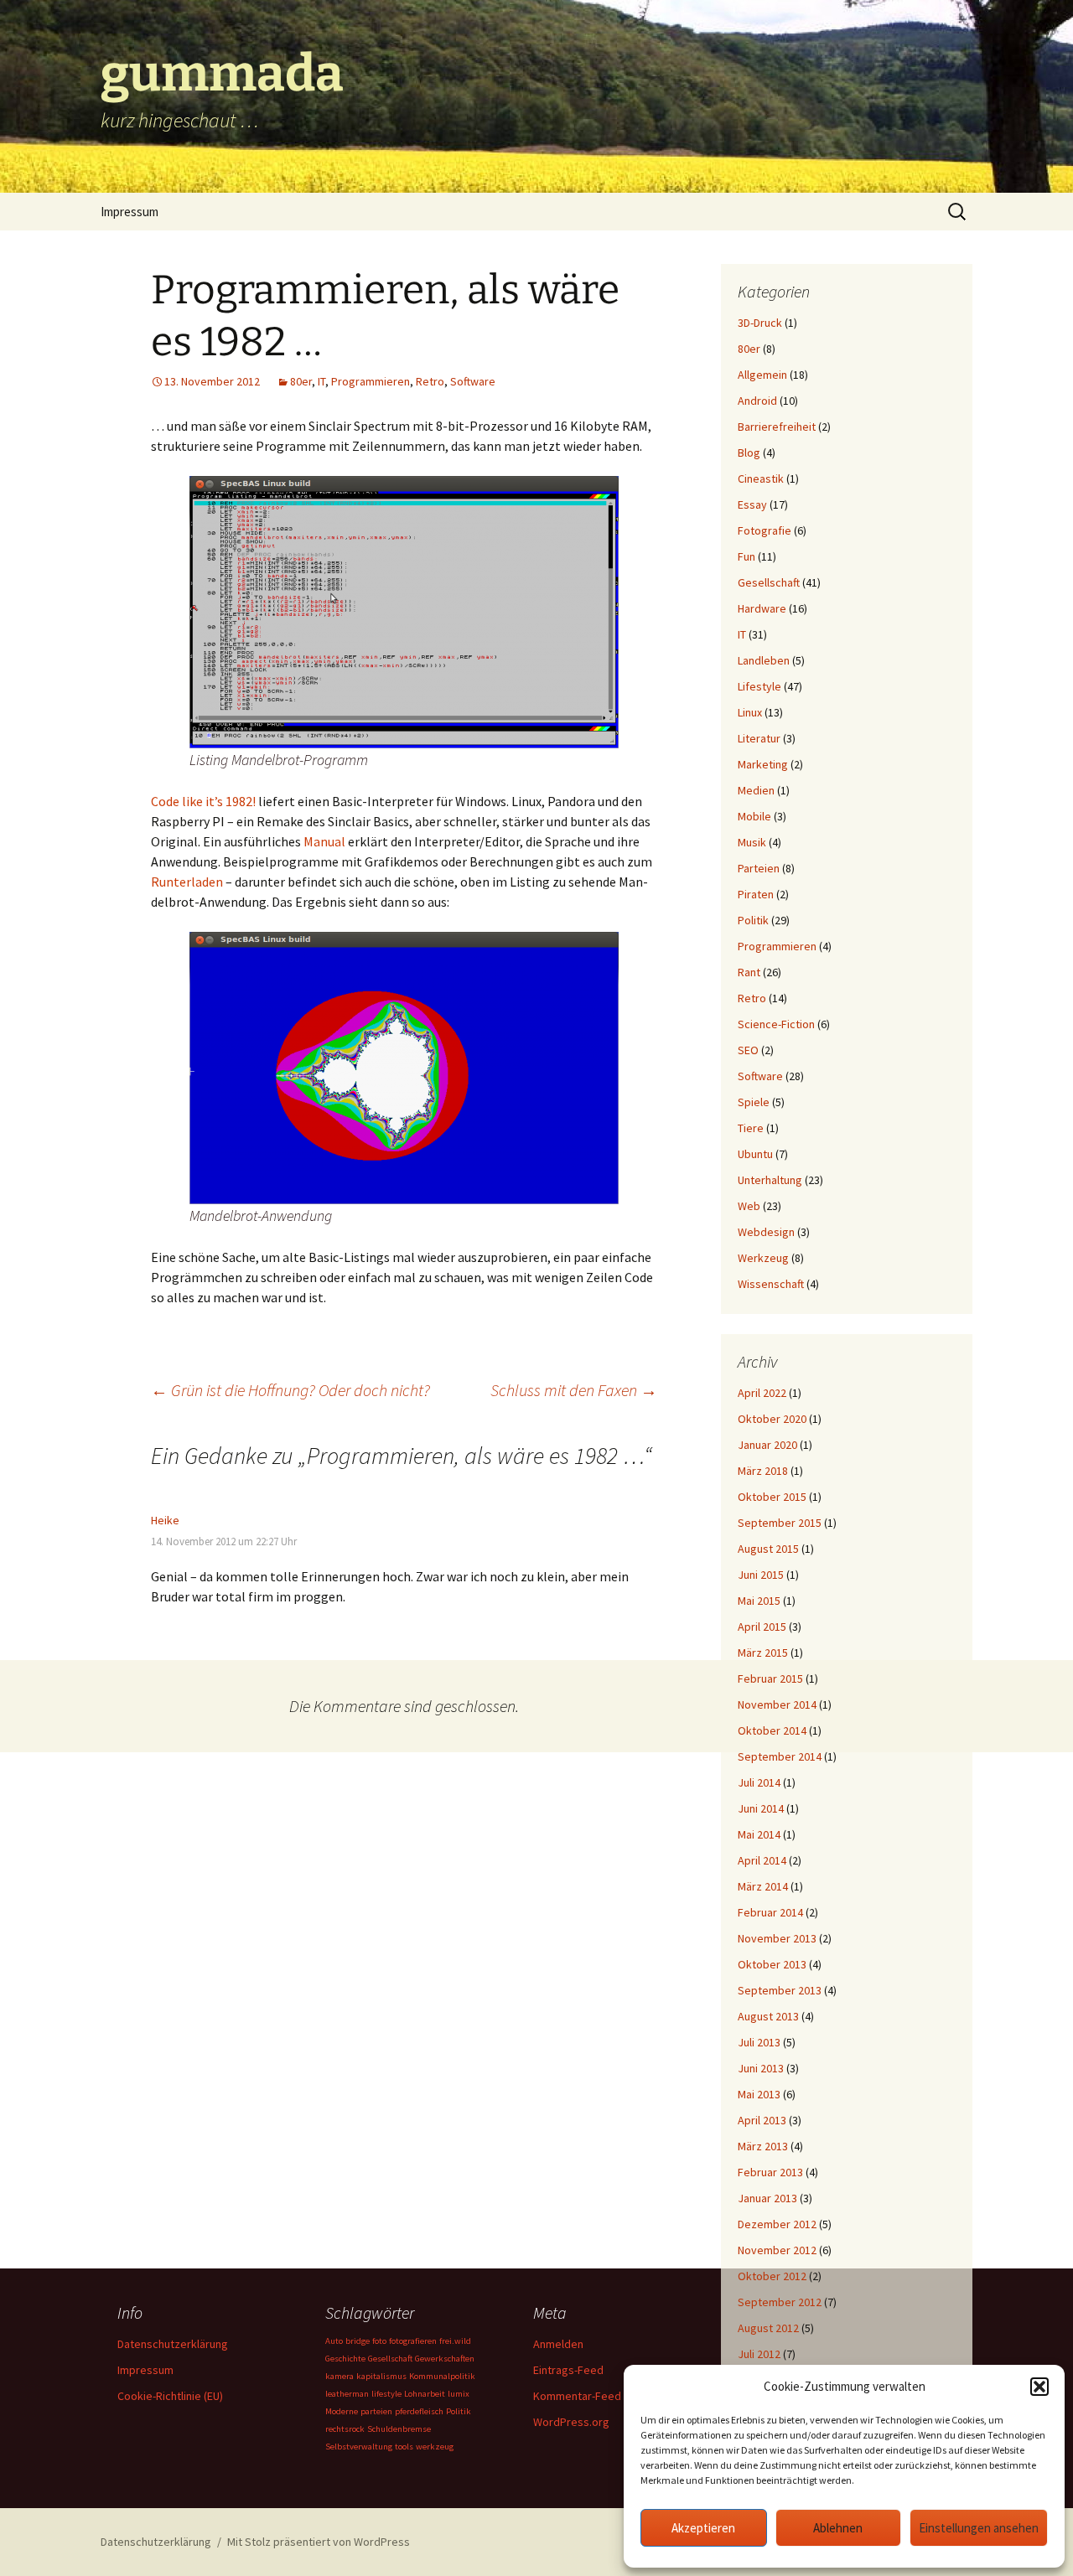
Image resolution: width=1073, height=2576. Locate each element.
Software (473, 381)
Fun (746, 556)
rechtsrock (345, 2429)
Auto (334, 2341)
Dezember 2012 (777, 2224)
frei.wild (455, 2341)
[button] (1039, 2387)
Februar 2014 (770, 1912)
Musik (752, 842)
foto (379, 2341)
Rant (749, 972)
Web (749, 1206)
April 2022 (762, 1393)
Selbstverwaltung (359, 2447)
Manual (324, 841)
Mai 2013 (759, 2094)
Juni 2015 (761, 1575)
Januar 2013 (767, 2198)
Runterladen (187, 882)
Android (757, 401)
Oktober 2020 (772, 1419)
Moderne (342, 2411)
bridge (358, 2341)
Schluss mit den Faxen (574, 1390)
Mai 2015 (759, 1601)
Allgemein (762, 375)
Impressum (130, 212)
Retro (430, 381)
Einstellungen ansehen (979, 2528)
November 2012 (777, 2250)
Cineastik (761, 478)
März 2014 (763, 1886)
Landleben (764, 660)
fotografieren (413, 2341)
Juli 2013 (759, 2042)
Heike (165, 1520)
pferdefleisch (419, 2411)
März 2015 (763, 1653)
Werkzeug (763, 1258)
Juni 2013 (761, 2068)
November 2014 (777, 1704)
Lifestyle (759, 686)
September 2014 (780, 1756)
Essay (752, 504)
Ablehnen (838, 2528)
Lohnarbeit (425, 2394)
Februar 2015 (770, 1679)
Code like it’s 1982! (203, 801)
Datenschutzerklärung (173, 2344)
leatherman (347, 2394)
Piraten (756, 894)
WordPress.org (571, 2422)
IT (321, 381)
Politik (753, 920)
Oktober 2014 (772, 1730)
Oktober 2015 (772, 1497)
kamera (340, 2376)
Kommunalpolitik (442, 2376)
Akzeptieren (703, 2528)
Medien (756, 790)
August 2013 (768, 2016)
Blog (749, 453)
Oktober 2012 (772, 2276)
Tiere (751, 1128)
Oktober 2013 (772, 1964)
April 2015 (762, 1627)
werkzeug (435, 2447)
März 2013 (763, 2146)
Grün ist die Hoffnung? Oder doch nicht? (290, 1390)
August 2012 (768, 2328)
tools (404, 2447)
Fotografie (765, 530)
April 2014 (762, 1860)
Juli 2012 (759, 2354)
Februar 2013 (770, 2172)
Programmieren (371, 381)
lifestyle (386, 2394)
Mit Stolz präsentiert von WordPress (319, 2542)
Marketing (763, 764)
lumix (459, 2394)
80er (301, 381)
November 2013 (777, 1938)
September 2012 (780, 2302)
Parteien (759, 868)
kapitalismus (381, 2376)
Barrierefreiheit (777, 427)
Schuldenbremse (399, 2429)
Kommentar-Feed (577, 2396)
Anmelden (558, 2344)
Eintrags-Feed (568, 2370)
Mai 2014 (759, 1834)
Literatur (759, 738)
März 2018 (763, 1471)
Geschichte (345, 2359)
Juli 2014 (759, 1782)
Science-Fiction (776, 1024)
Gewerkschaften (445, 2359)
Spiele (754, 1102)
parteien (376, 2411)
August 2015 (768, 1549)
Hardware (762, 608)
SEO (748, 1050)
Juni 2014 (761, 1808)
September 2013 (780, 1990)
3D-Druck (760, 323)
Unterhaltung (770, 1180)
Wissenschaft (771, 1284)
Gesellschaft (769, 582)
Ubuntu (755, 1154)
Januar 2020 (767, 1445)
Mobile (754, 816)
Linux (750, 712)
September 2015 (780, 1523)
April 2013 (762, 2120)
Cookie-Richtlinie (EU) (170, 2396)
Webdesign (766, 1232)
